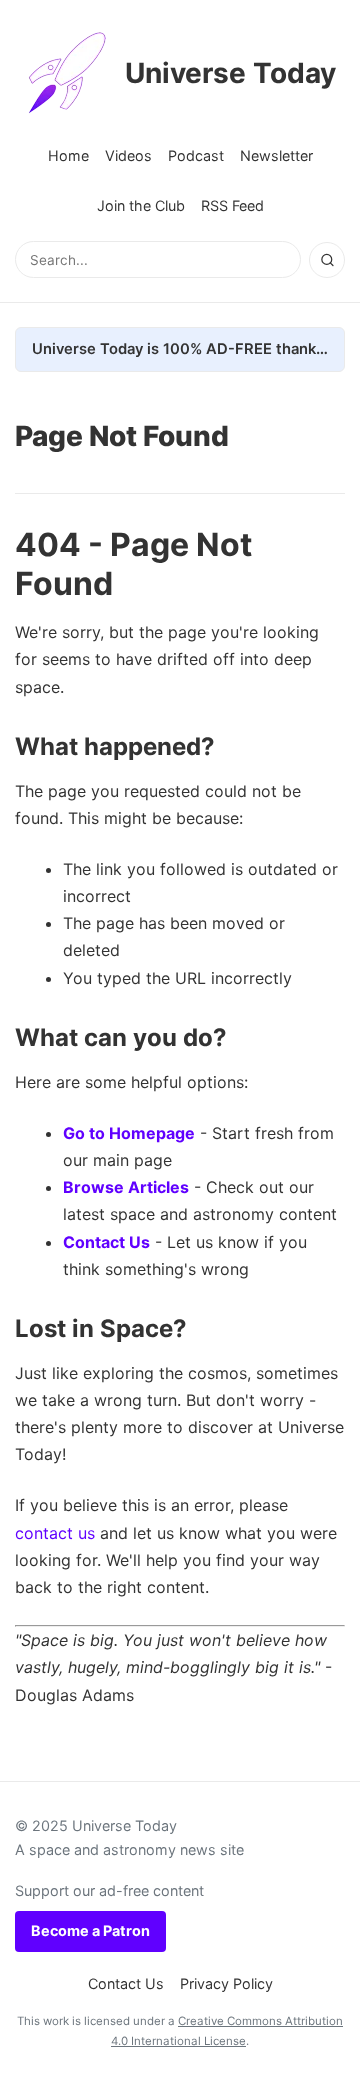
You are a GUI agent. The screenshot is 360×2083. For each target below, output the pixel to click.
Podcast (196, 155)
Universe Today (230, 73)
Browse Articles (126, 1187)
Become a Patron (90, 1930)
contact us (55, 1533)
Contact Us (106, 1242)
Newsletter (276, 155)
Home (68, 155)
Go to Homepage (129, 1133)
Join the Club (141, 205)
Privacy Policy (226, 1983)
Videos (128, 155)
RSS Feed (232, 205)
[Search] (327, 260)
